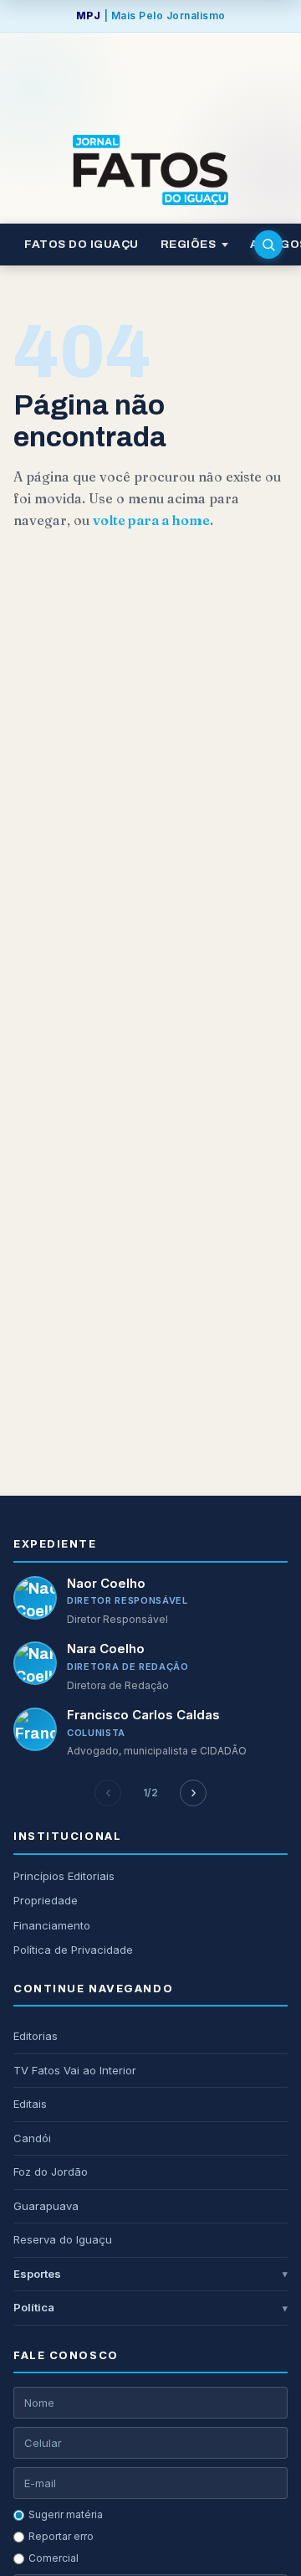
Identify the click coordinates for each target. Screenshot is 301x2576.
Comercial (54, 2558)
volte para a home (151, 520)
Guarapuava (46, 2206)
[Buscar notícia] (268, 245)
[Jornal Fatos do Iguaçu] (150, 170)
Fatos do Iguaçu (82, 244)
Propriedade (46, 1900)
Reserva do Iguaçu (63, 2239)
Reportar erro (61, 2536)
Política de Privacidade (73, 1950)
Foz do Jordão (51, 2172)
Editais (30, 2104)
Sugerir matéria (66, 2514)
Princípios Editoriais (64, 1876)
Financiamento (52, 1925)
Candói (32, 2138)
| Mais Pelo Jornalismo (151, 15)
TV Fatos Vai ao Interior (75, 2070)
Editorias (36, 2036)
